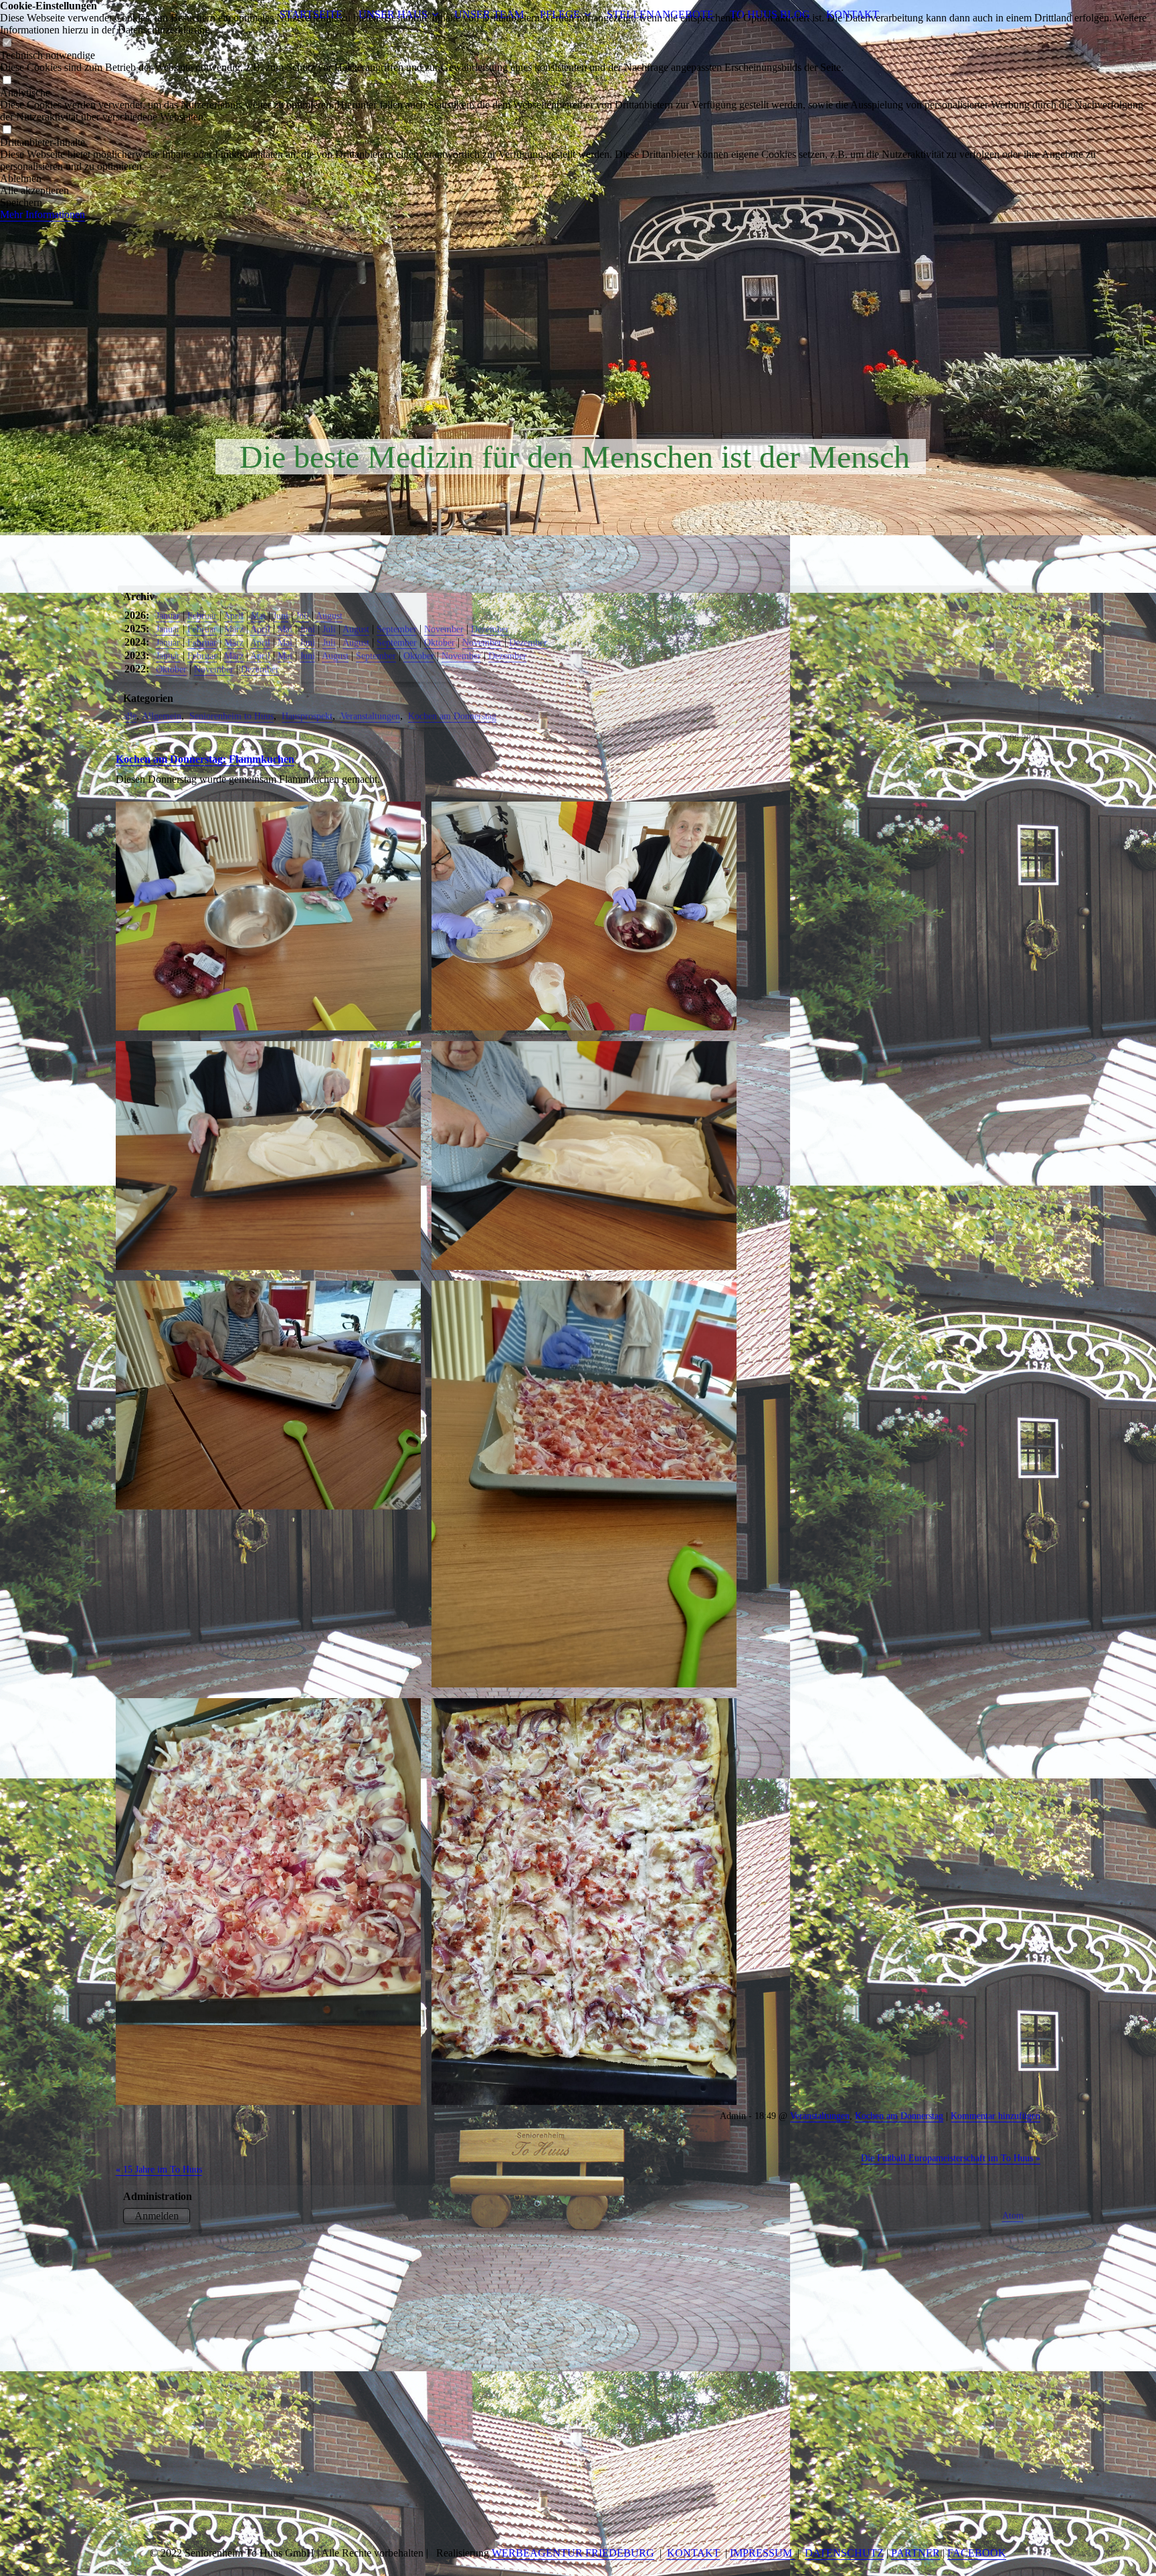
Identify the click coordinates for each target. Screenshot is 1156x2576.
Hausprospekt (307, 716)
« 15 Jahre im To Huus (159, 2169)
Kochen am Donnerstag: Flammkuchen (205, 759)
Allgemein (162, 716)
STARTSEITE (311, 14)
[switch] (7, 43)
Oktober (440, 642)
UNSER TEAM (489, 14)
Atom (1013, 2215)
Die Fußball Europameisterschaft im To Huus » (951, 2158)
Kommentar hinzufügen (995, 2116)
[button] (578, 179)
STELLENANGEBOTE (660, 14)
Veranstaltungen (370, 716)
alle (130, 716)
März (234, 629)
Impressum (762, 2553)
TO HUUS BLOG (770, 14)
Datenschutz (844, 2553)
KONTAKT (853, 14)
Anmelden (157, 2216)
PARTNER (916, 2553)
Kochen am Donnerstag (452, 716)
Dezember (490, 629)
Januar (168, 616)
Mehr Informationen (42, 214)
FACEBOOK (977, 2553)
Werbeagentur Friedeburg (573, 2553)
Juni (281, 616)
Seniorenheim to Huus (231, 716)
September (397, 629)
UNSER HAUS (393, 14)
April (233, 616)
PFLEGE (560, 14)
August (329, 616)
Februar (202, 616)
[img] (578, 268)
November (444, 629)
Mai (258, 616)
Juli (302, 616)
